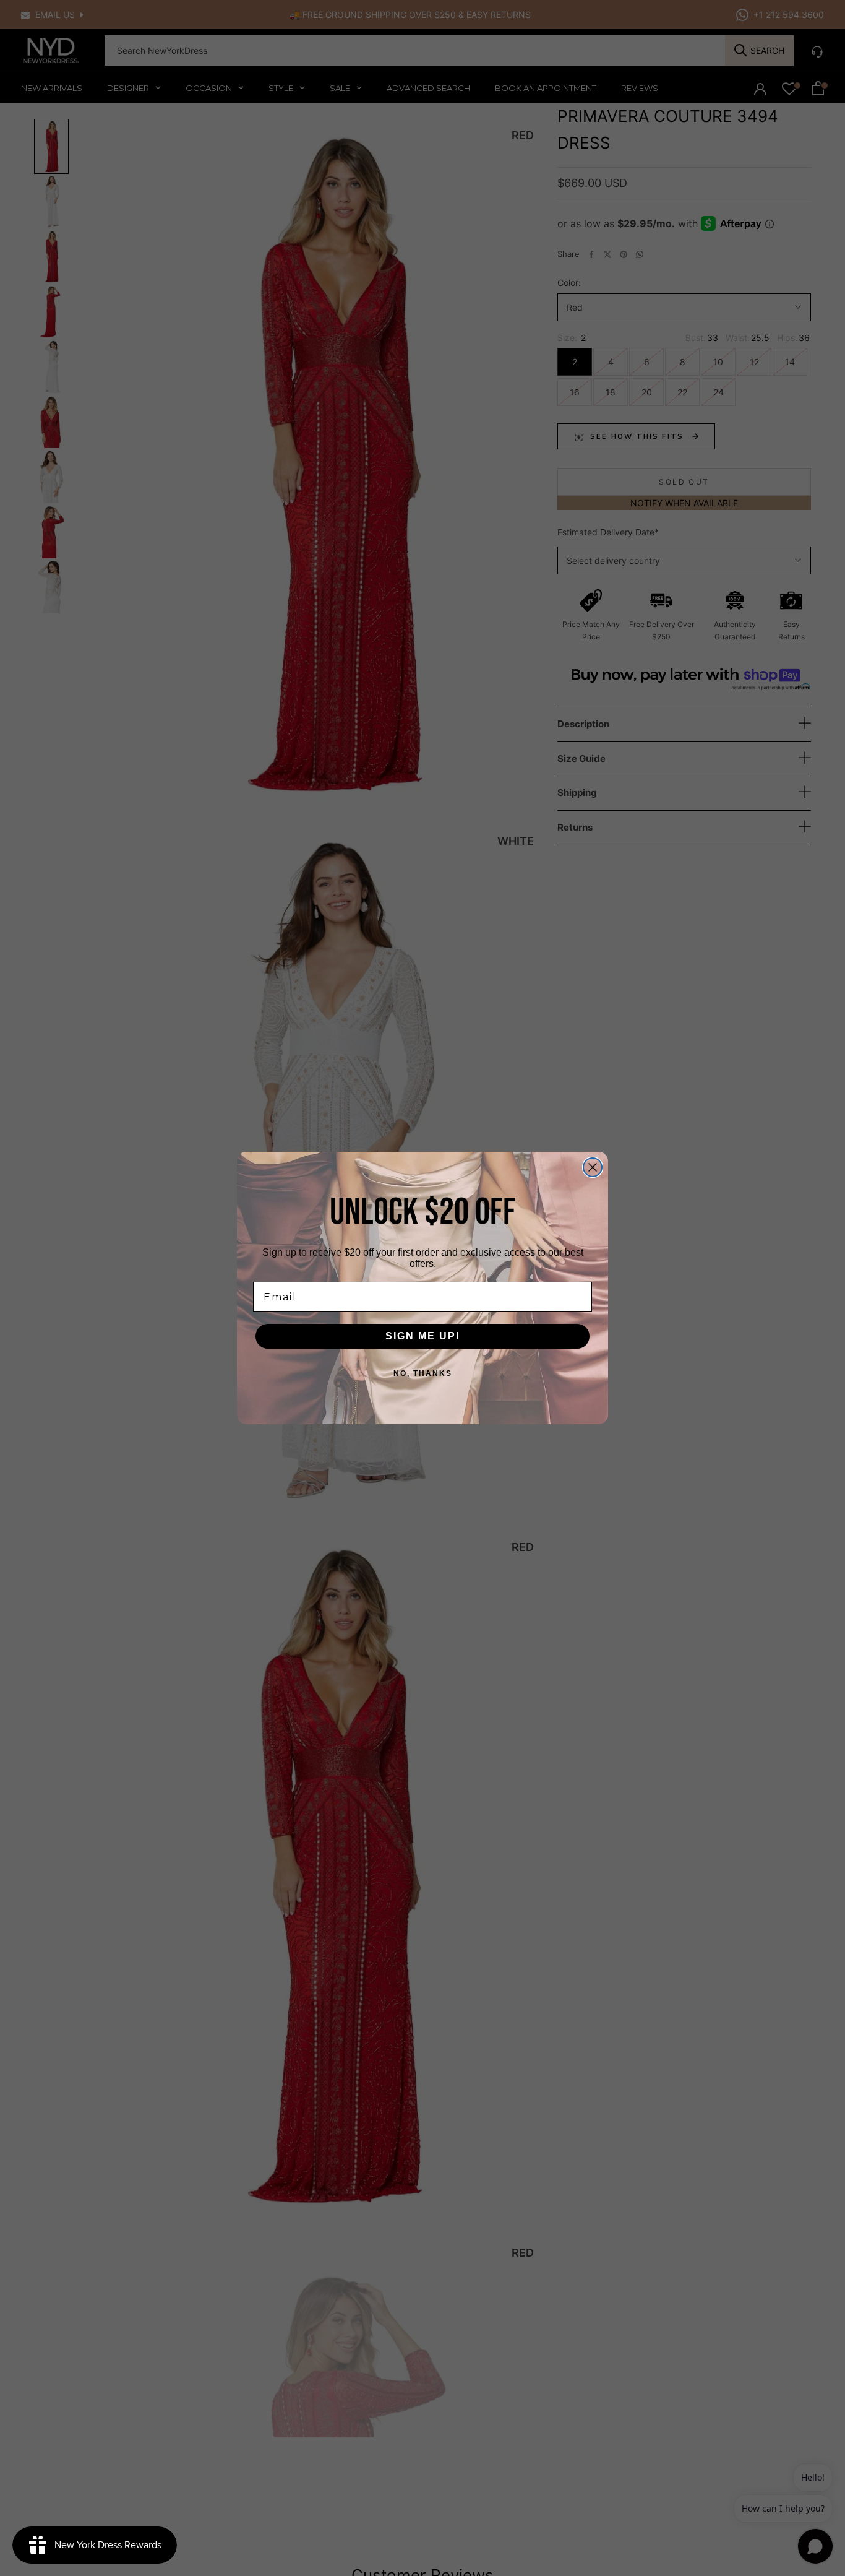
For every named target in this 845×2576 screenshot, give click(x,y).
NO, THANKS (423, 1373)
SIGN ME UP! (423, 1336)
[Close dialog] (593, 1167)
